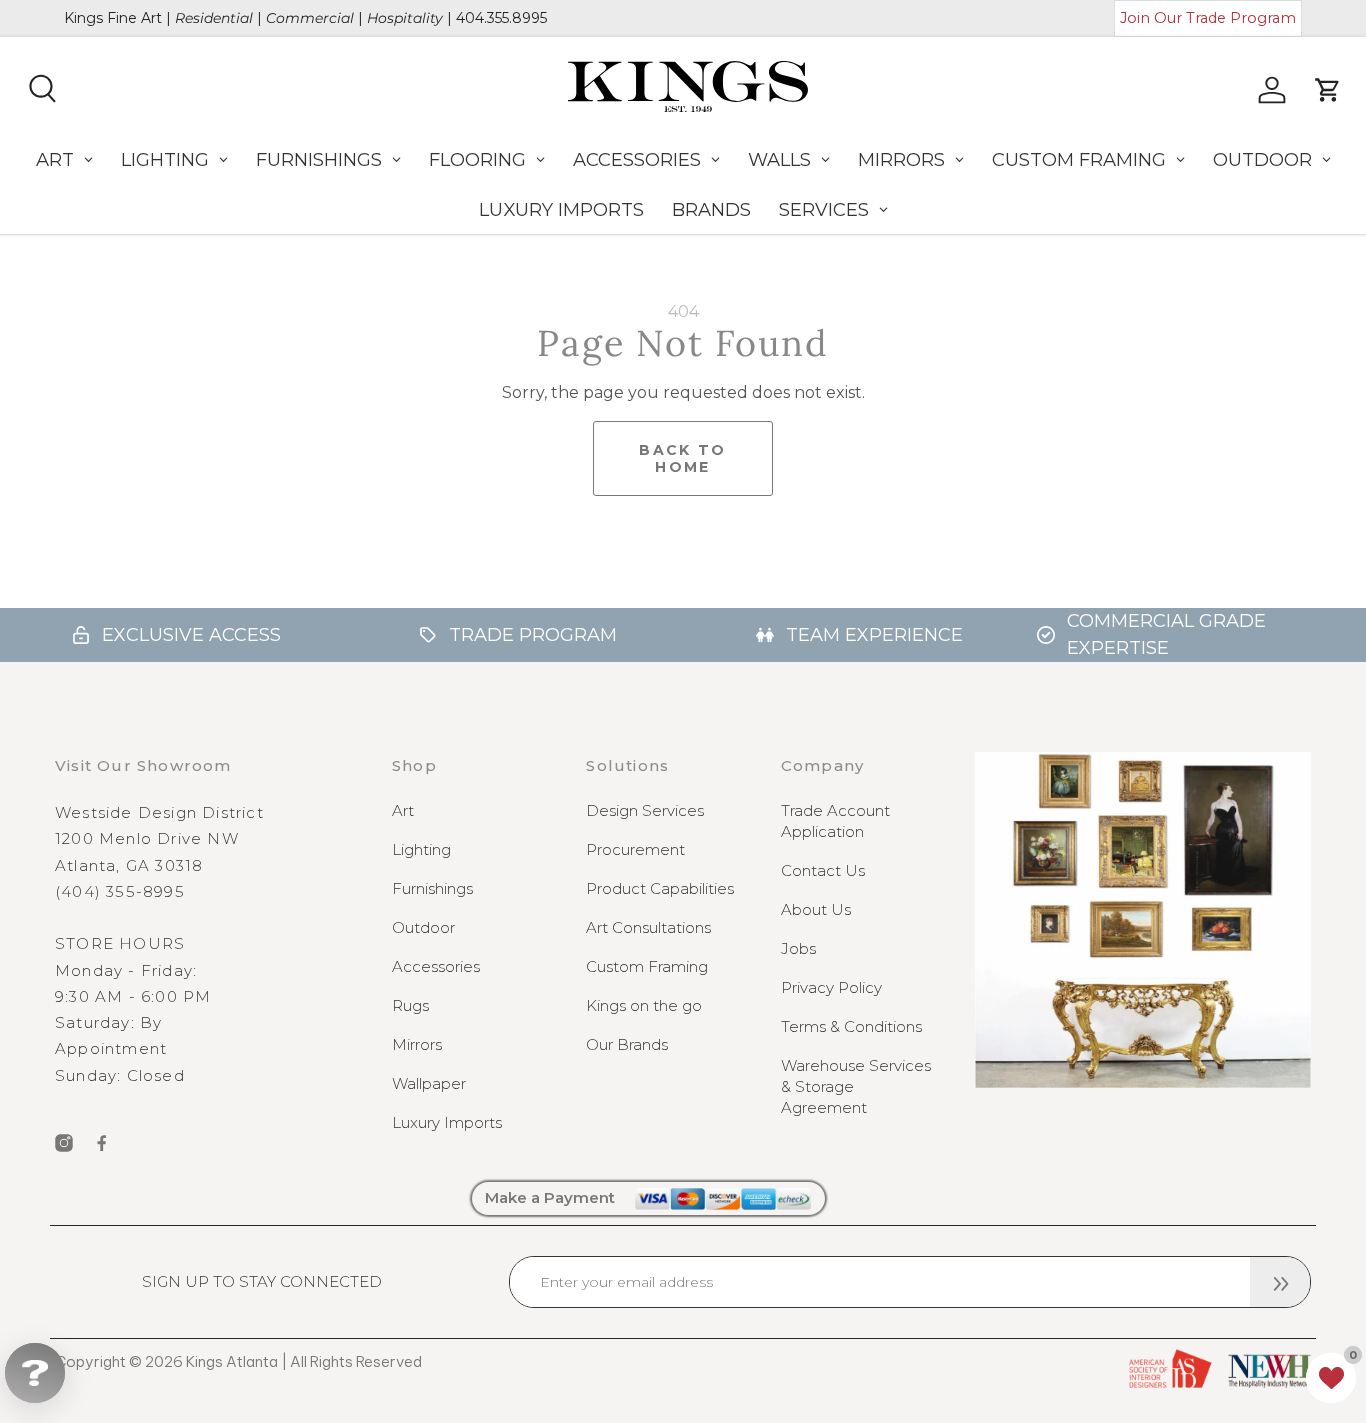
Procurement (635, 849)
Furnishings (432, 888)
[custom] (64, 1143)
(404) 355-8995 (120, 891)
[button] (1331, 1378)
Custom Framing (647, 966)
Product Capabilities (660, 888)
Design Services (645, 810)
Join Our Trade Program (1208, 18)
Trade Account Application (835, 821)
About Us (816, 909)
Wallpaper (429, 1083)
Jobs (798, 948)
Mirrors (417, 1044)
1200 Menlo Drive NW (147, 838)
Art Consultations (648, 927)
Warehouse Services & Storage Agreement (856, 1086)
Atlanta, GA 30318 (129, 865)
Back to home (682, 458)
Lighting (421, 849)
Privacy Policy (831, 987)
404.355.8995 (501, 18)
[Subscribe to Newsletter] (1280, 1282)
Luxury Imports (447, 1122)
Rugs (410, 1005)
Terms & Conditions (851, 1026)
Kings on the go (644, 1005)
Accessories (436, 966)
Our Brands (627, 1044)
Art (403, 810)
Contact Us (823, 870)
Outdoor (423, 927)
